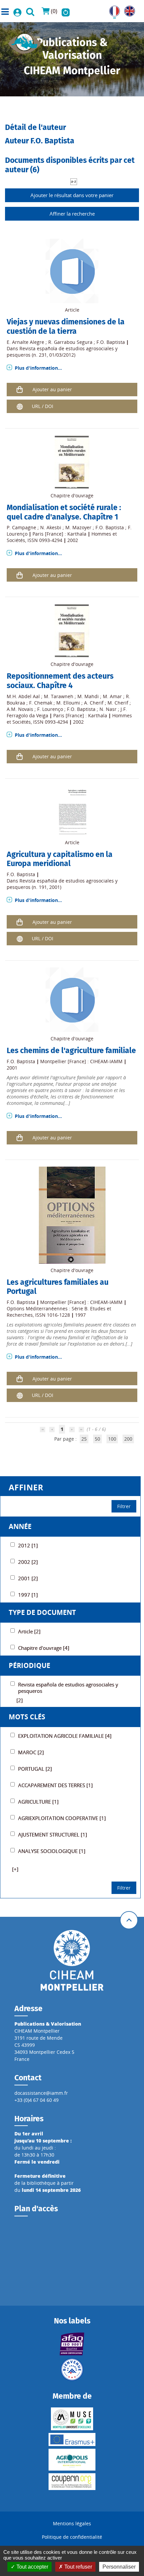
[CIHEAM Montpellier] (72, 1960)
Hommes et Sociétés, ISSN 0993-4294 (62, 537)
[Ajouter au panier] (20, 389)
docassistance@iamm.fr (41, 2093)
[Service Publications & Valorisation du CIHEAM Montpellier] (25, 41)
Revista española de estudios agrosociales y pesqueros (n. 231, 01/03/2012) (62, 352)
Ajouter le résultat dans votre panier (72, 195)
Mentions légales (72, 2523)
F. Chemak (41, 703)
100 (112, 1439)
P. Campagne (21, 527)
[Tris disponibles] (74, 181)
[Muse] (72, 2419)
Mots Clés (27, 1717)
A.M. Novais (20, 709)
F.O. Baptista (111, 342)
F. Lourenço (50, 709)
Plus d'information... (38, 368)
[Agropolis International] (72, 2460)
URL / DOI (43, 406)
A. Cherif (94, 703)
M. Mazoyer (78, 527)
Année (20, 1526)
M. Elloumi (68, 703)
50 (97, 1439)
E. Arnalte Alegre (25, 342)
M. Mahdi (88, 696)
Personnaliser (119, 2567)
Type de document (42, 1612)
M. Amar (112, 696)
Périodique (29, 1665)
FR (112, 9)
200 (128, 1439)
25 (84, 1439)
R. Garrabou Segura (70, 342)
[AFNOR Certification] (72, 2344)
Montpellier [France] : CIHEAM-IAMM (81, 1061)
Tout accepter (32, 2567)
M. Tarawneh (59, 696)
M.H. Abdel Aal (23, 696)
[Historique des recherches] (66, 11)
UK (127, 9)
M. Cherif (118, 703)
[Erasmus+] (72, 2439)
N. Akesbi (51, 527)
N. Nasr (108, 709)
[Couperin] (72, 2482)
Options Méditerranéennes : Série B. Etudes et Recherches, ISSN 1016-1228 (59, 1312)
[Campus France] (72, 2369)
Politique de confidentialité (72, 2537)
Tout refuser (78, 2567)
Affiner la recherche (72, 214)
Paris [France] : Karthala (59, 534)
